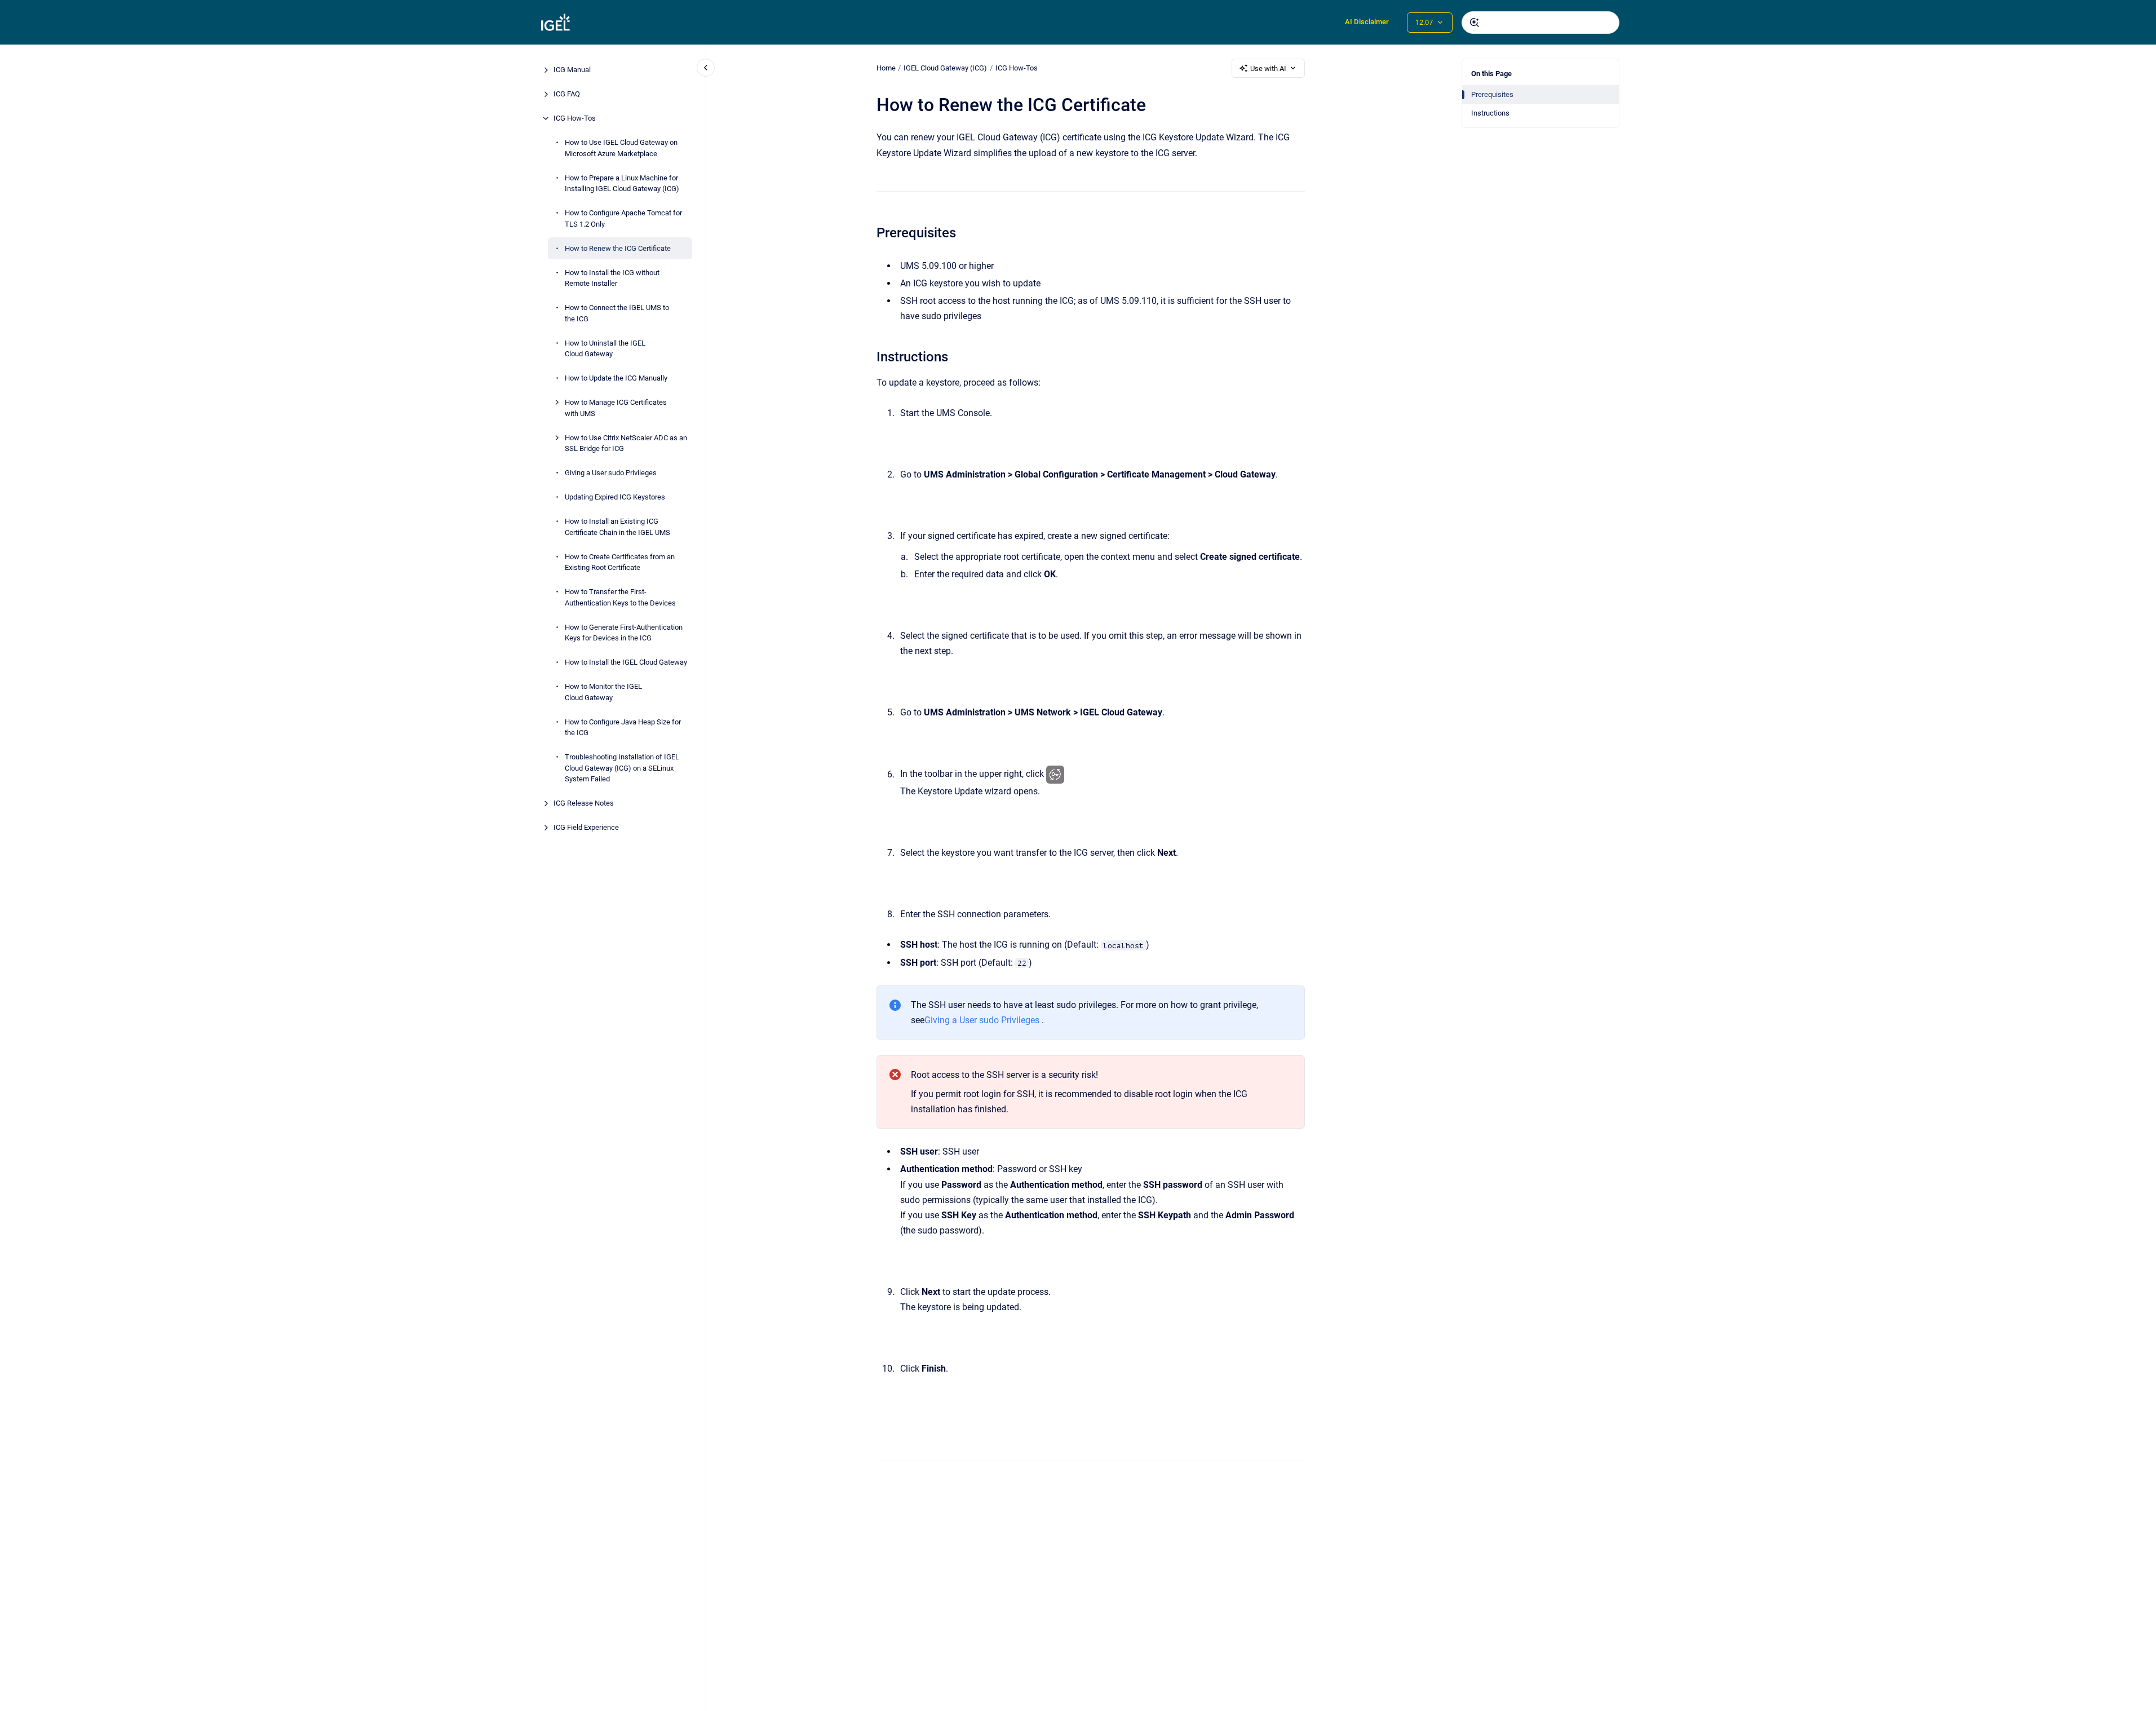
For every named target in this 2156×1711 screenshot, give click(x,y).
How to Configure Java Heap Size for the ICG (623, 727)
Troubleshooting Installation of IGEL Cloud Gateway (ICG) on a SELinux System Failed (622, 768)
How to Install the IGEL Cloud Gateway (626, 662)
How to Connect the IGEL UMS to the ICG (617, 313)
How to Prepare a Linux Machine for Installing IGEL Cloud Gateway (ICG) (622, 183)
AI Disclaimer (1367, 22)
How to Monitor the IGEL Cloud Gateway (603, 692)
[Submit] (1475, 23)
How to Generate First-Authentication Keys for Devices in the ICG (624, 632)
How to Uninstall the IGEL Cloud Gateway (605, 348)
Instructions (1490, 113)
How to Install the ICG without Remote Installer (612, 278)
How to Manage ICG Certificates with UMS (616, 408)
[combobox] (1540, 23)
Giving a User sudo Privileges (611, 473)
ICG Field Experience (586, 827)
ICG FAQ (567, 94)
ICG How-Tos (575, 118)
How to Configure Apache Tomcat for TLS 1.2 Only (623, 218)
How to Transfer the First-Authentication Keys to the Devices (620, 597)
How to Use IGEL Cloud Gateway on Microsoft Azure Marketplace (621, 148)
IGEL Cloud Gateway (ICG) (945, 68)
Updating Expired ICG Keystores (615, 497)
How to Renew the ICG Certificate (618, 248)
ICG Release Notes (584, 803)
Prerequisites (1492, 94)
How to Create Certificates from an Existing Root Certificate (620, 562)
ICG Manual (572, 70)
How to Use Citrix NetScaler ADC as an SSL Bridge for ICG (626, 443)
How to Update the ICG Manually (616, 378)
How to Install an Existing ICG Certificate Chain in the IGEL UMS (617, 527)
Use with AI (1268, 68)
